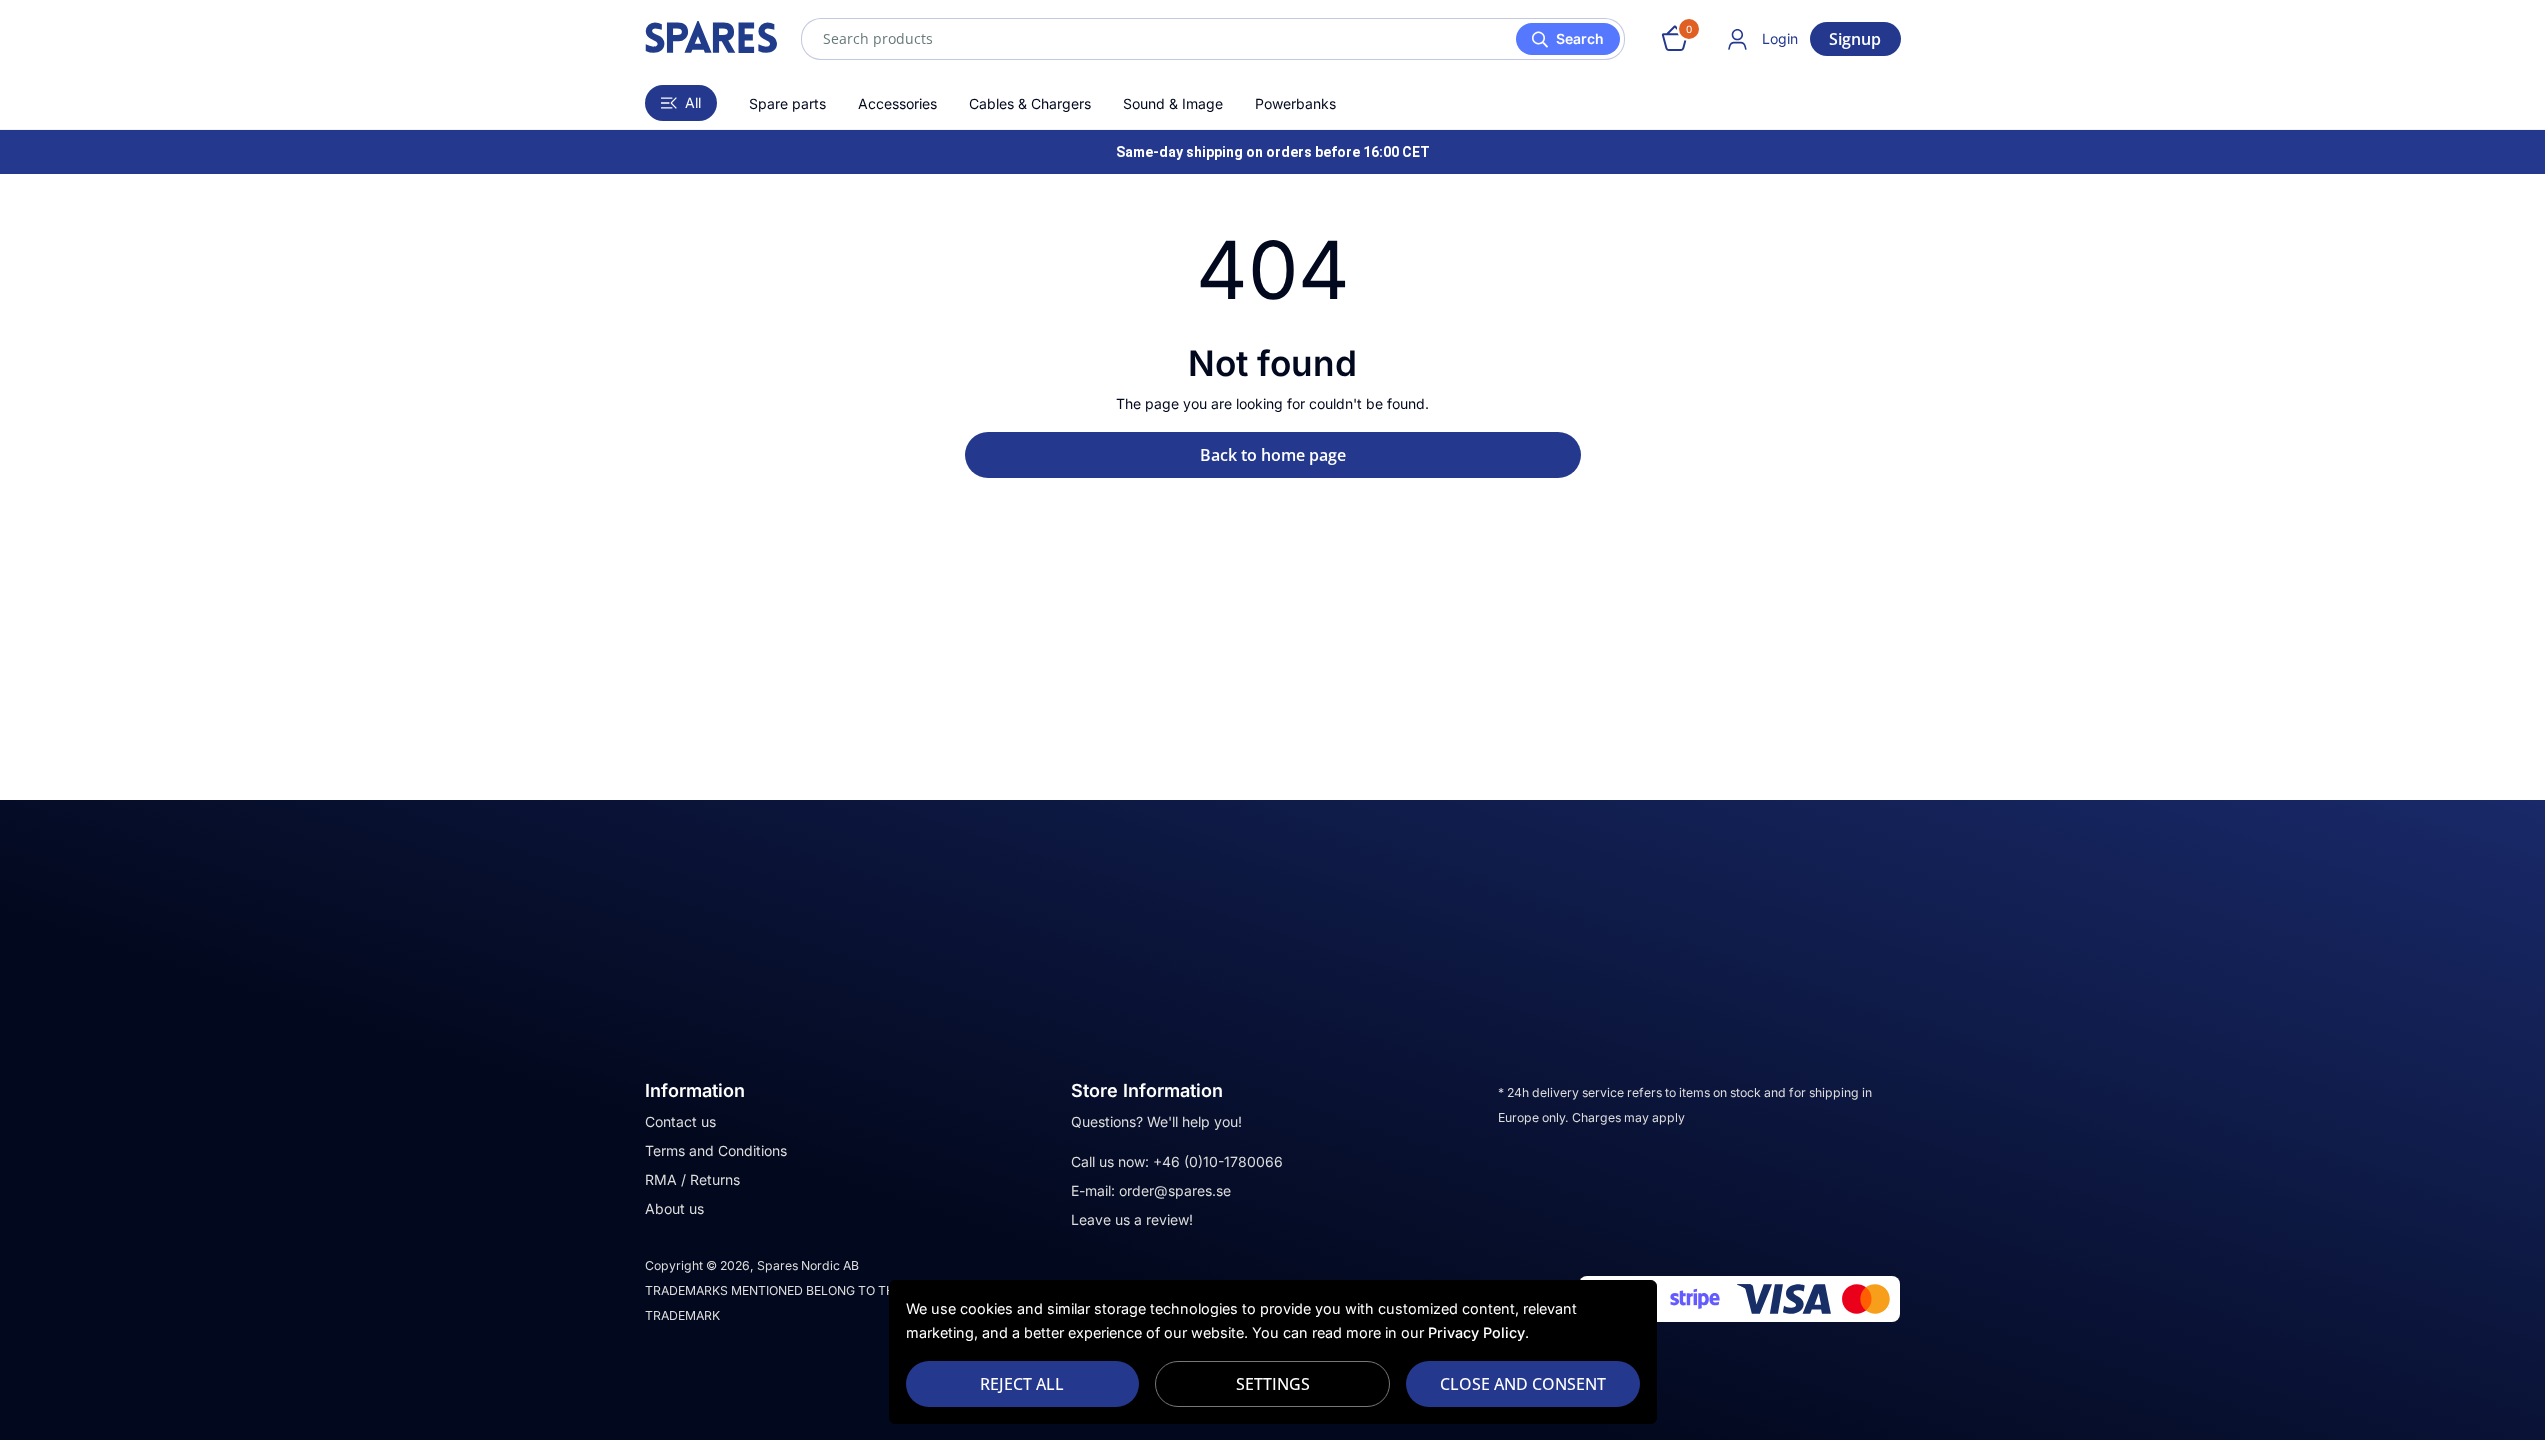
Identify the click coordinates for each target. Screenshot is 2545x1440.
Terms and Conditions (716, 1150)
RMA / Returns (692, 1179)
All (693, 102)
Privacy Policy (1476, 1332)
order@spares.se (1175, 1190)
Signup (1855, 39)
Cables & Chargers (1030, 103)
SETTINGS (1273, 1384)
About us (674, 1208)
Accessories (897, 103)
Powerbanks (1295, 103)
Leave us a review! (1132, 1219)
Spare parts (787, 103)
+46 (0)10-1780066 (1218, 1161)
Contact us (680, 1121)
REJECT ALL (1022, 1384)
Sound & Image (1173, 103)
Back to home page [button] (1273, 455)
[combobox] (1213, 39)
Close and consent (1523, 1384)
